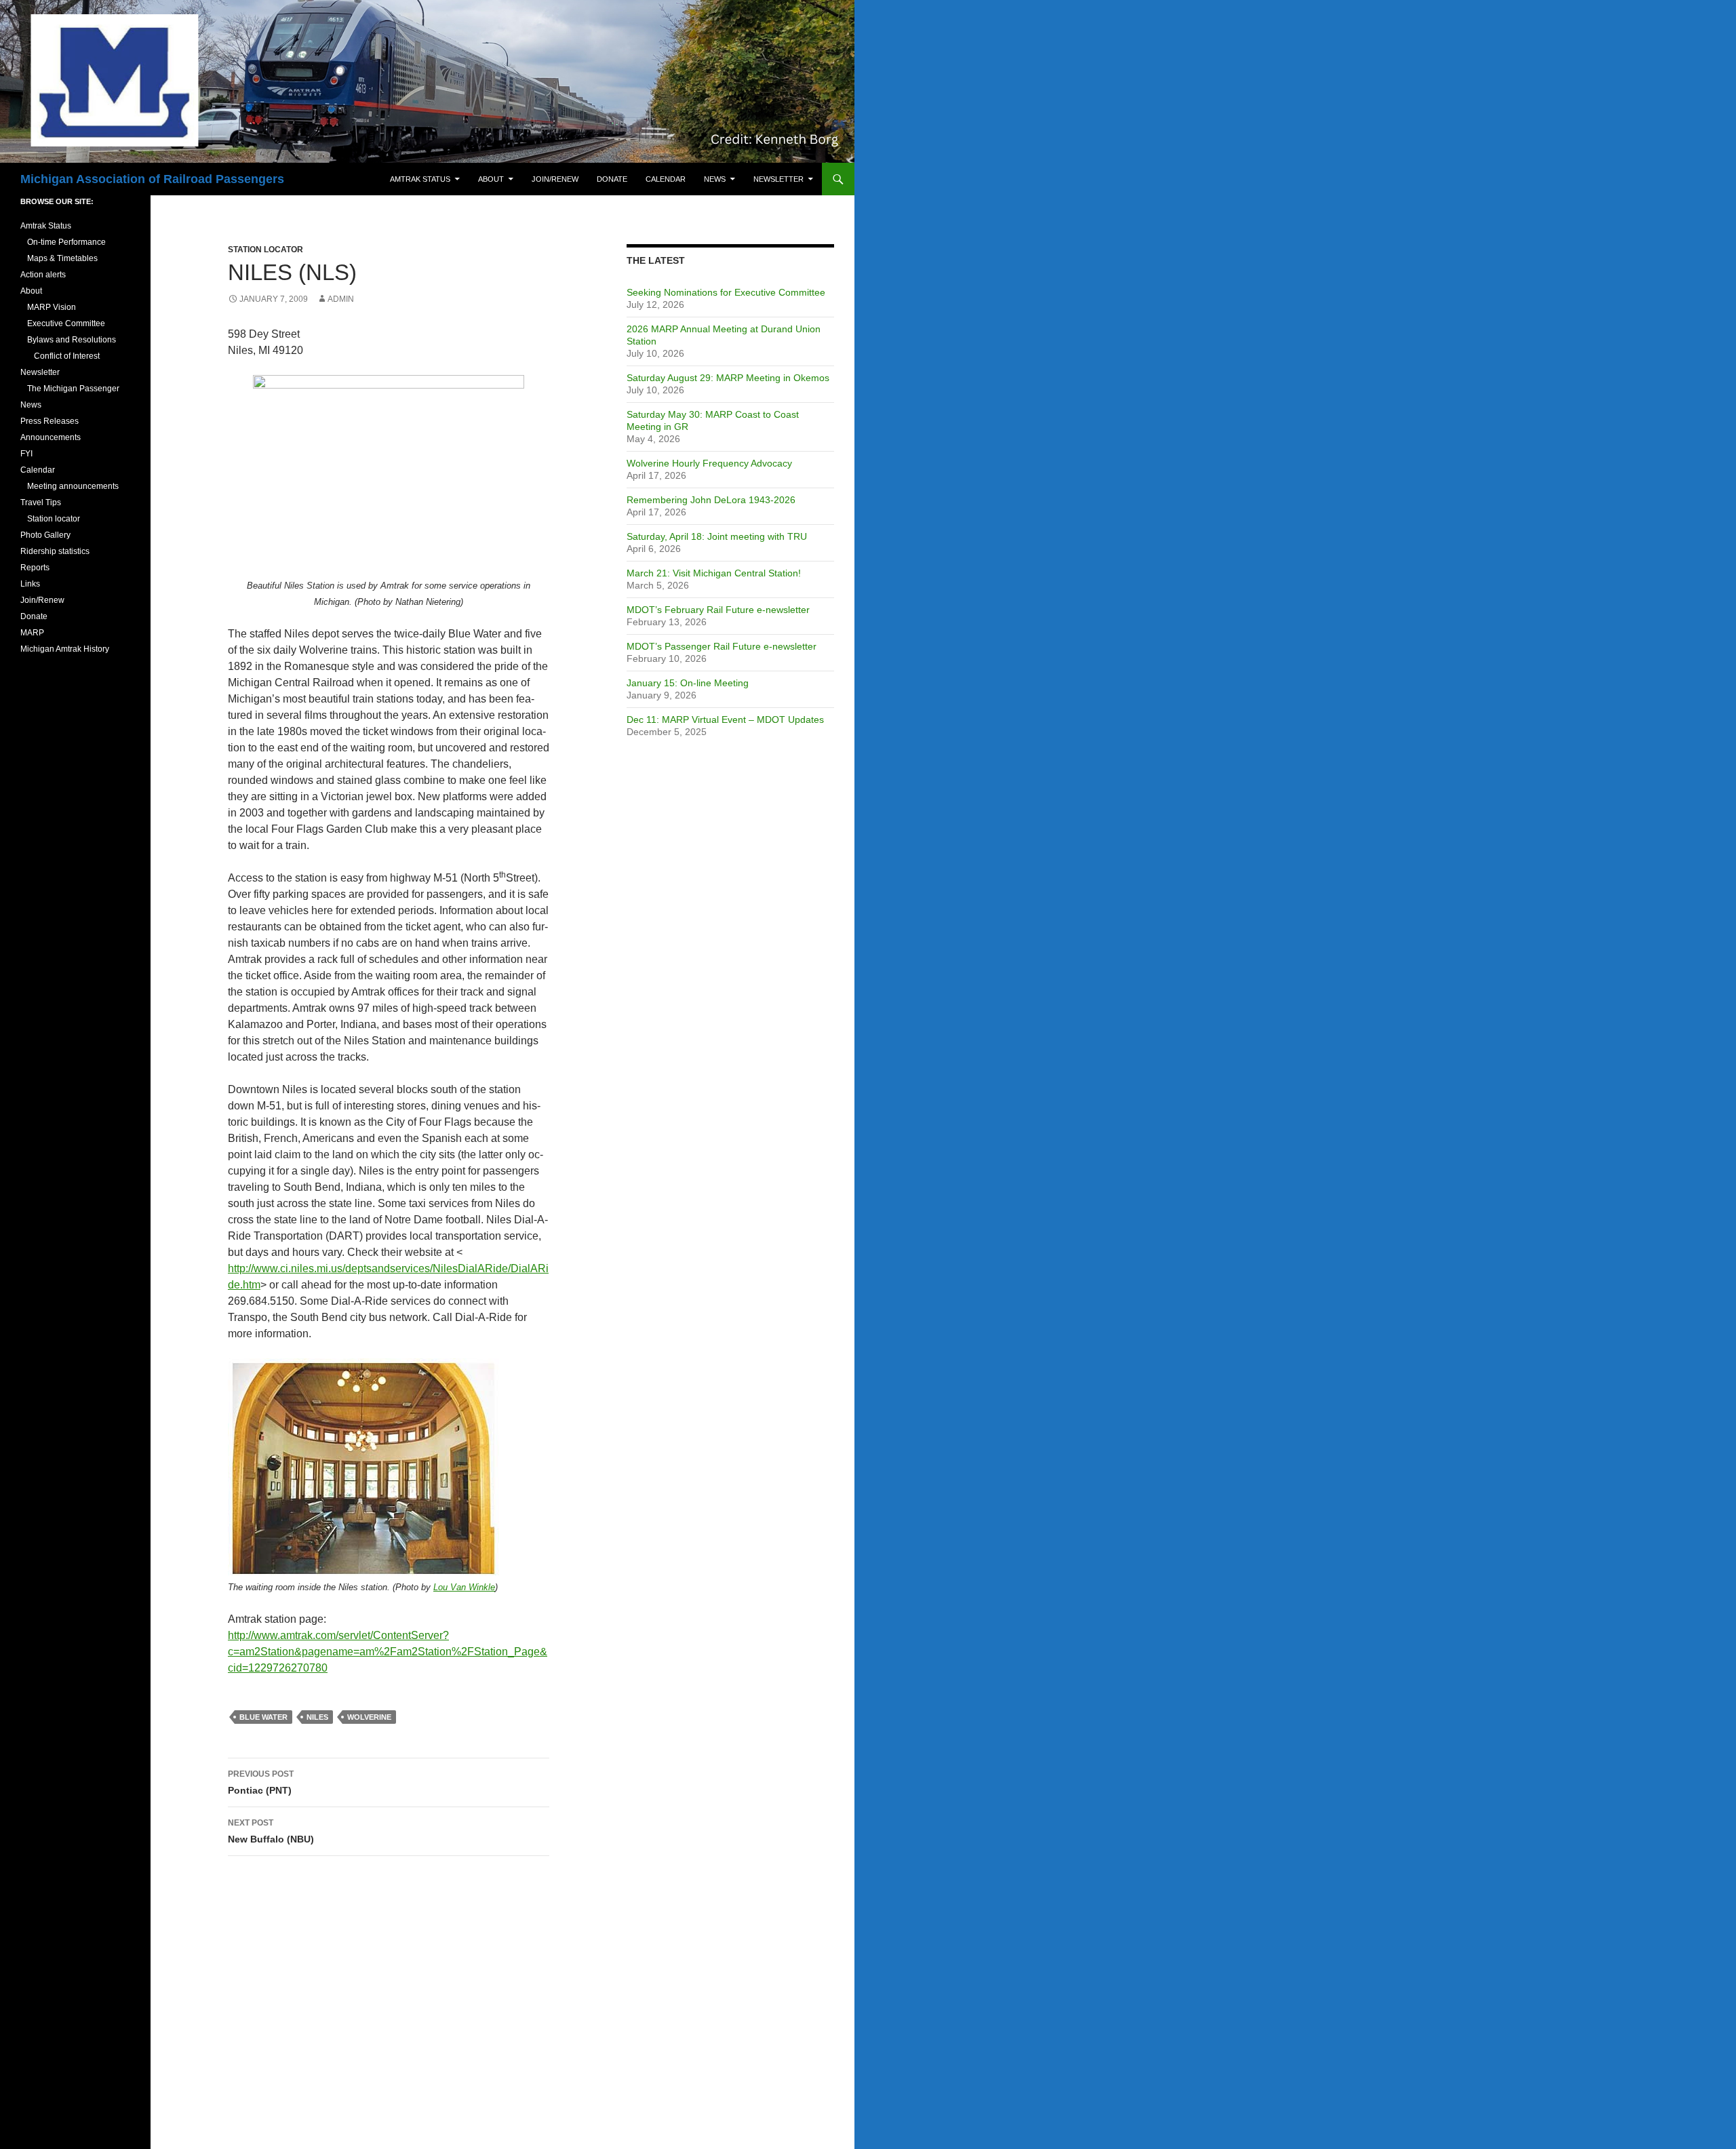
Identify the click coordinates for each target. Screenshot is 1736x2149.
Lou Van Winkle (464, 1587)
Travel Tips (41, 502)
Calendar (666, 179)
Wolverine (369, 1717)
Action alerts (43, 275)
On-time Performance (66, 242)
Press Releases (50, 421)
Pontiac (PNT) (261, 1782)
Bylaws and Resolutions (72, 340)
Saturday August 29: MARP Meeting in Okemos (728, 378)
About (491, 179)
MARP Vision (52, 307)
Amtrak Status (420, 179)
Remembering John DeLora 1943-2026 (711, 500)
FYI (26, 454)
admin (341, 299)
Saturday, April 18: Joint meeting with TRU (717, 536)
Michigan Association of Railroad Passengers (152, 179)
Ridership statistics (55, 551)
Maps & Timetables (62, 258)
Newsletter (778, 179)
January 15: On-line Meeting (688, 683)
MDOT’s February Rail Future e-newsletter (718, 610)
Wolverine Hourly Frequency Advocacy (709, 463)
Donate (612, 179)
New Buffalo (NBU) (271, 1831)
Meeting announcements (73, 486)
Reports (35, 568)
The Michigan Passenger (73, 389)
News (715, 179)
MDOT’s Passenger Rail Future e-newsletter (722, 646)
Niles (317, 1717)
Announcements (51, 437)
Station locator (265, 250)
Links (30, 584)
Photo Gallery (45, 535)
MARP (32, 633)
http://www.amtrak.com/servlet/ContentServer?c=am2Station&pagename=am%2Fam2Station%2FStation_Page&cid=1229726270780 (388, 1652)
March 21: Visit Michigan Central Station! (714, 573)
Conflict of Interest (67, 356)
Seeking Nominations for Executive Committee (726, 292)
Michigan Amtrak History (65, 649)
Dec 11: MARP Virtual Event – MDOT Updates (725, 719)
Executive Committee (66, 323)
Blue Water (263, 1717)
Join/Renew (555, 179)
